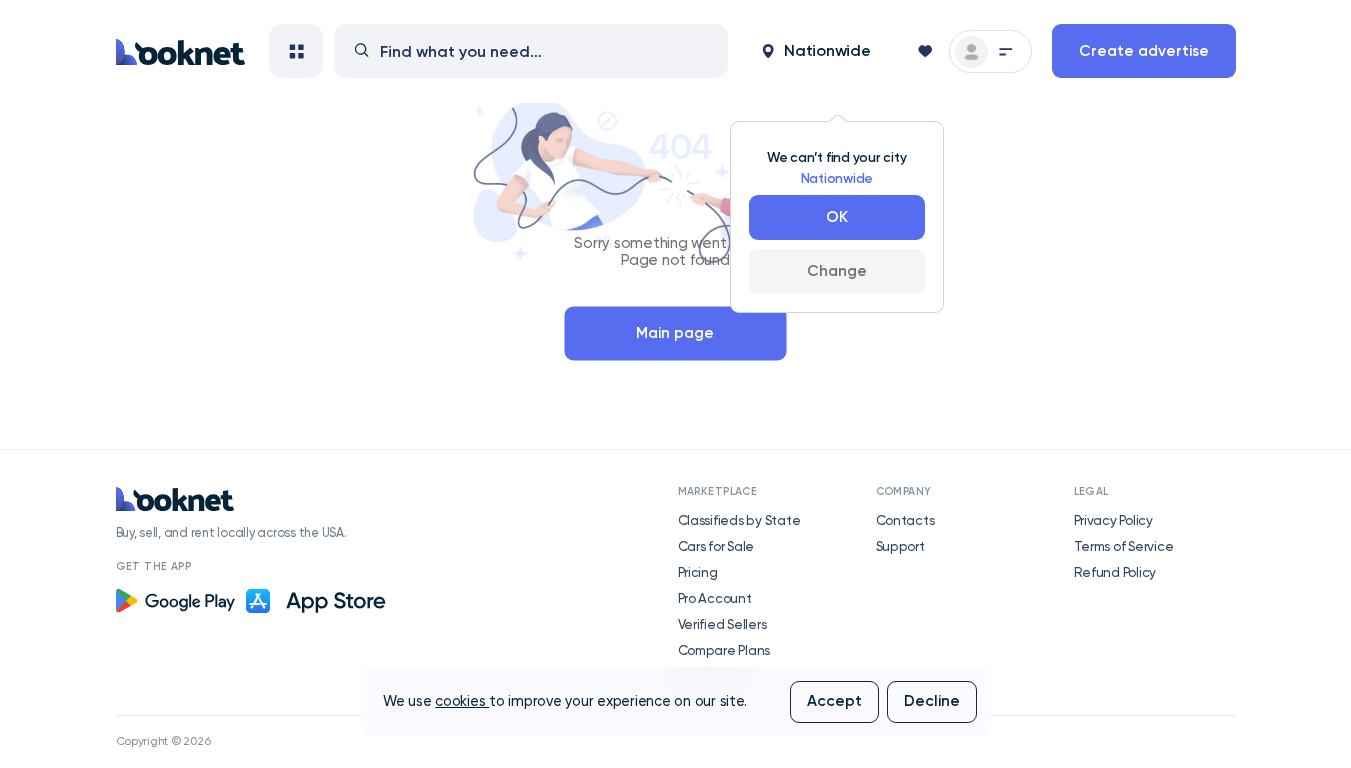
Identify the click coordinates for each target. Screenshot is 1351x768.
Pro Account (715, 598)
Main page (675, 333)
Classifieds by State (739, 520)
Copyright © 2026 (163, 741)
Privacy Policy (1113, 520)
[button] (815, 51)
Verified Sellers (722, 624)
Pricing (698, 572)
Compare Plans (724, 650)
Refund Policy (1115, 572)
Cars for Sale (716, 546)
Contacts (905, 520)
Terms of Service (1124, 546)
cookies (462, 701)
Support (900, 546)
